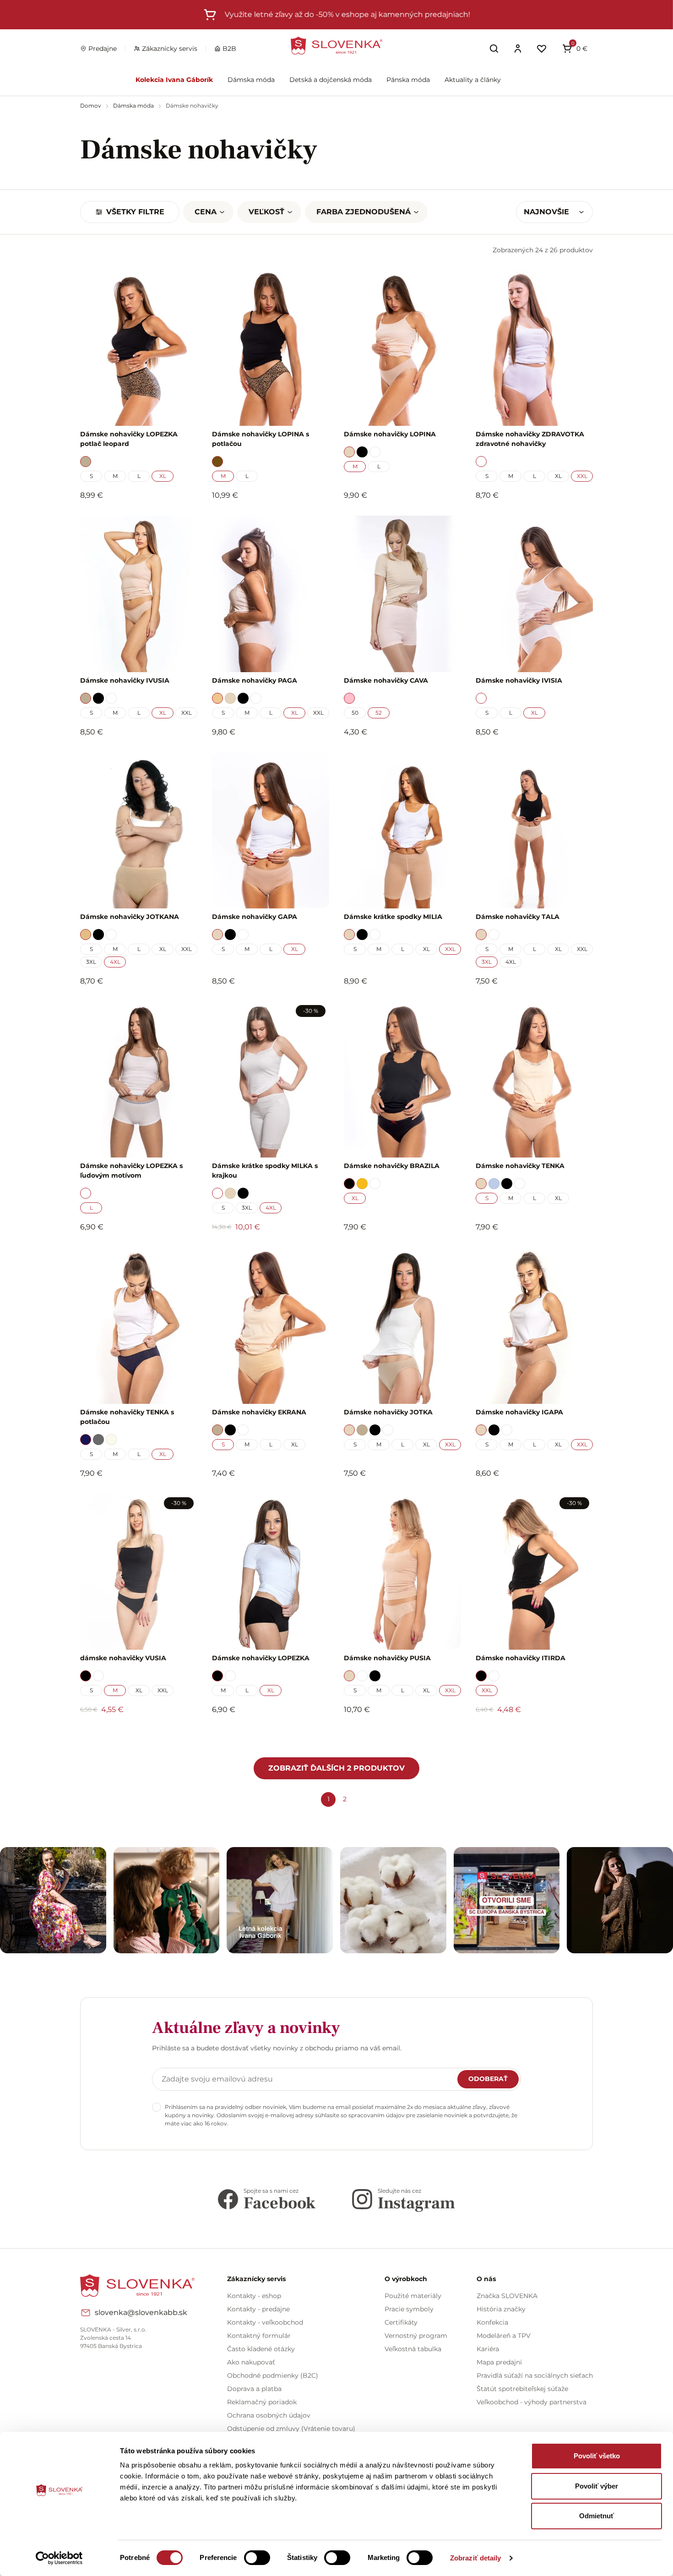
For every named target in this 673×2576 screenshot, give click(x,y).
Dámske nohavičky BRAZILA (392, 1166)
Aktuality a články (473, 80)
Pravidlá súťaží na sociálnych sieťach (535, 2375)
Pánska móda (408, 80)
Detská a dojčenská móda (331, 80)
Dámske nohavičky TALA (518, 917)
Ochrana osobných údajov (269, 2415)
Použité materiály (413, 2296)
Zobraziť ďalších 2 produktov (336, 1768)
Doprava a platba (254, 2389)
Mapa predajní (499, 2362)
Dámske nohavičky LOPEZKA (261, 1658)
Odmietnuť (597, 2516)
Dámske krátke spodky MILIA (393, 917)
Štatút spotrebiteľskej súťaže (522, 2389)
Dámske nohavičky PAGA (255, 680)
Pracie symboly (409, 2309)
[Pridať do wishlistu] (186, 1735)
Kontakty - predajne (258, 2309)
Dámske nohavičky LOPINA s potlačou (261, 439)
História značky (501, 2309)
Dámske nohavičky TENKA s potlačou (127, 1417)
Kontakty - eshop (254, 2296)
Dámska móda (251, 80)
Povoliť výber (597, 2486)
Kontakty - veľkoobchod (265, 2322)
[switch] (257, 2558)
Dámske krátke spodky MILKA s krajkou (265, 1171)
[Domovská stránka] (336, 46)
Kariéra (488, 2349)
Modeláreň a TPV (504, 2336)
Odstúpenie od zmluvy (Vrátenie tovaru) (291, 2429)
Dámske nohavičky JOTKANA (130, 917)
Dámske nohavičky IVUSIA (125, 680)
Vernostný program (416, 2336)
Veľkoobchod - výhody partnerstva (532, 2402)
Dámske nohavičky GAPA (255, 917)
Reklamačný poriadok (262, 2402)
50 (355, 713)
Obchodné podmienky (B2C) (273, 2375)
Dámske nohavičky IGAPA (519, 1412)
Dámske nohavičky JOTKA (388, 1412)
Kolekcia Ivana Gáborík (174, 80)
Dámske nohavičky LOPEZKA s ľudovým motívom (131, 1171)
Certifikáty (401, 2322)
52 (379, 713)
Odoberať (488, 2079)
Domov (91, 106)
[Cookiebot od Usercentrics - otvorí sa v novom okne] (59, 2558)
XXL (582, 476)
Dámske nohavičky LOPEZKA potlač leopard (129, 439)
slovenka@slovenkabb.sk (141, 2312)
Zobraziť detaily (476, 2558)
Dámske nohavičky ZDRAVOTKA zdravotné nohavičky (530, 439)
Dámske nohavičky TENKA (520, 1166)
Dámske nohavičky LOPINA (390, 434)
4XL (115, 962)
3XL (91, 962)
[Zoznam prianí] (542, 49)
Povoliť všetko (597, 2456)
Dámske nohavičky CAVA (386, 680)
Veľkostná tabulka (413, 2349)
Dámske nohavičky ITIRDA (521, 1658)
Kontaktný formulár (259, 2336)
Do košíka (134, 1734)
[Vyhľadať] (494, 49)
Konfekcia (492, 2322)
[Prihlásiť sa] (518, 49)
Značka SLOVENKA (507, 2296)
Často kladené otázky (261, 2349)
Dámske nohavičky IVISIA (519, 680)
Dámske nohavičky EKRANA (259, 1412)
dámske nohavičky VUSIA (123, 1658)
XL (163, 476)
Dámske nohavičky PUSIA (387, 1658)
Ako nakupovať (251, 2362)
